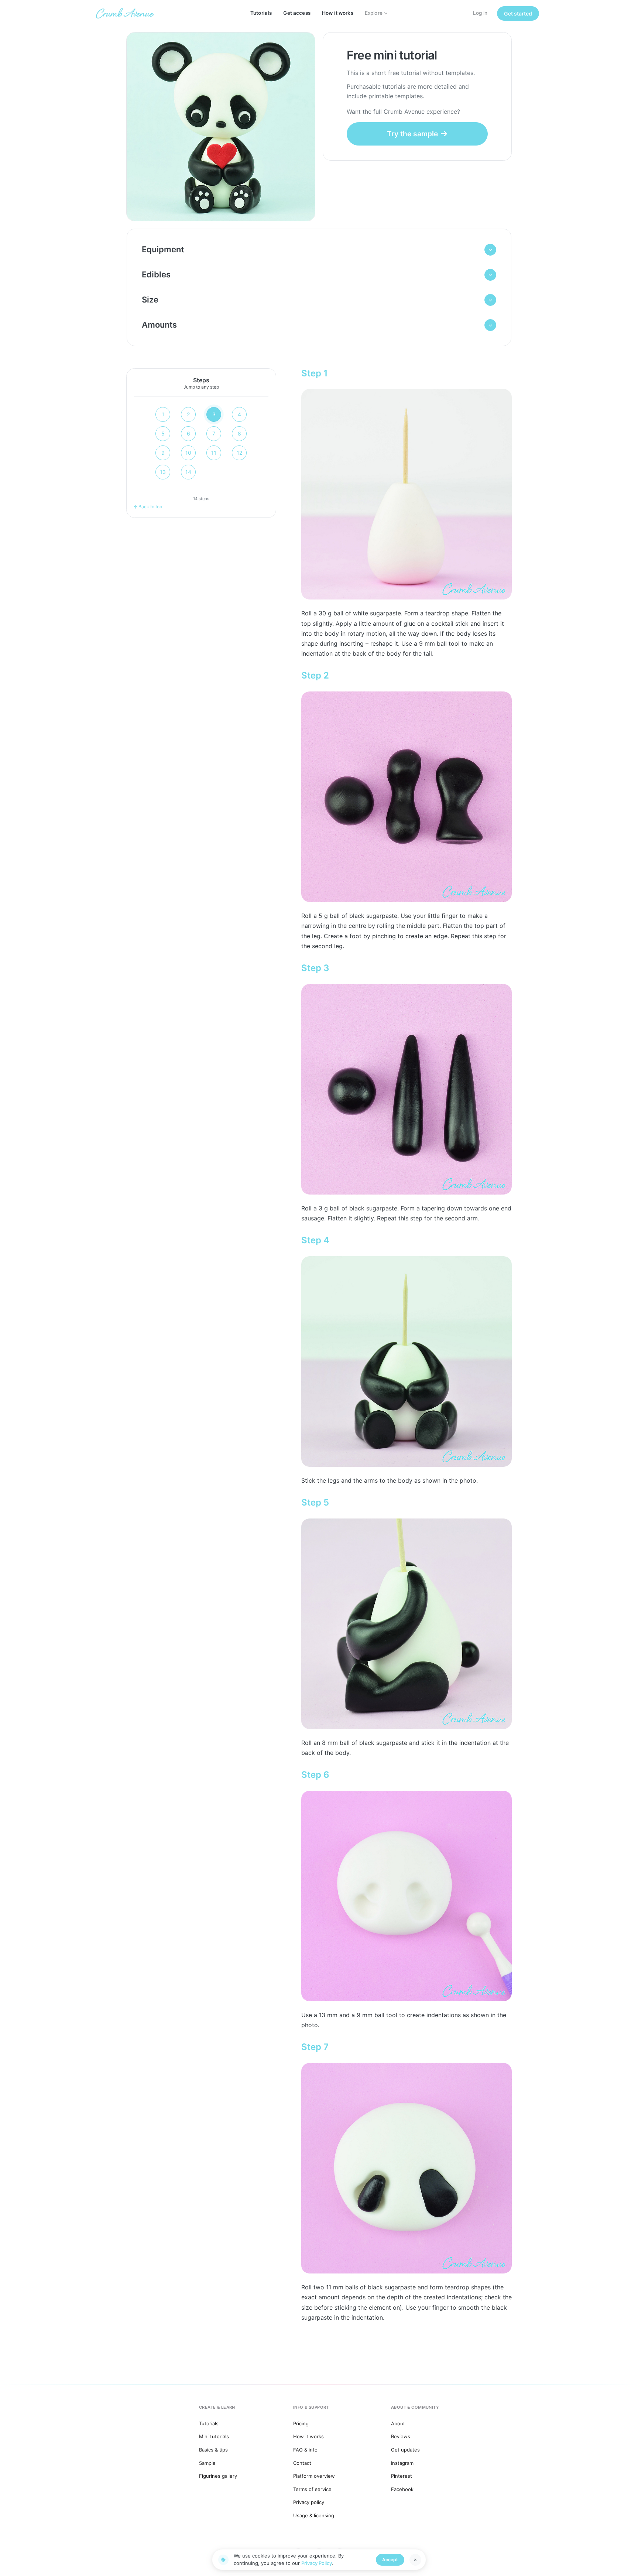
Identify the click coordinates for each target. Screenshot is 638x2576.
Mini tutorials (214, 2436)
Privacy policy (309, 2502)
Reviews (401, 2436)
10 (188, 453)
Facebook (402, 2489)
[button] (319, 250)
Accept (390, 2560)
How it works (338, 13)
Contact (302, 2463)
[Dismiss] (415, 2560)
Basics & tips (213, 2450)
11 (214, 453)
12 (239, 453)
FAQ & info (305, 2450)
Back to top (150, 507)
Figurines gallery (218, 2476)
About (398, 2423)
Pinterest (402, 2476)
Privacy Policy (317, 2563)
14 (188, 472)
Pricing (301, 2423)
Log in (480, 13)
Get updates (405, 2450)
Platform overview (314, 2476)
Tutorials (261, 13)
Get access (297, 13)
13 (163, 472)
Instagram (402, 2463)
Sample (207, 2463)
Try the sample (412, 134)
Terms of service (312, 2489)
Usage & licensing (314, 2515)
